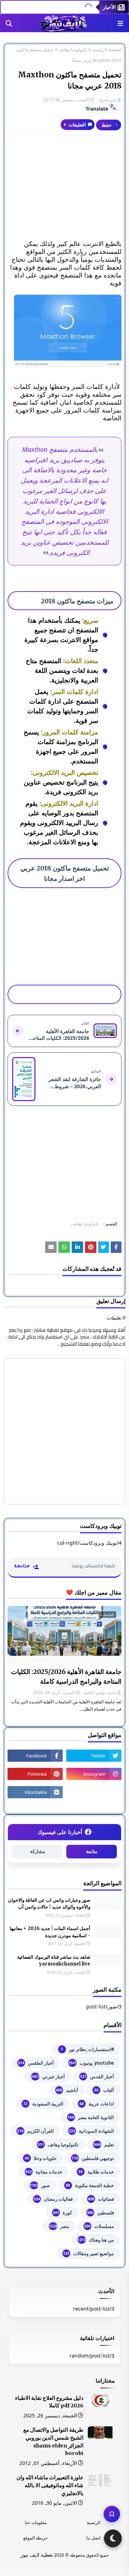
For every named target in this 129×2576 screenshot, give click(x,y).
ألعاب (104, 2090)
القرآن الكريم (35, 2131)
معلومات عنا (36, 2522)
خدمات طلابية (96, 2172)
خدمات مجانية (44, 2172)
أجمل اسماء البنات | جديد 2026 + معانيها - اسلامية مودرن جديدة (50, 1932)
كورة (62, 2213)
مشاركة (38, 1851)
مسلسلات (99, 2226)
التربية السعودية (43, 2104)
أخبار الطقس (36, 2063)
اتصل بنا (93, 2538)
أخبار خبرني (48, 2076)
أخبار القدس (97, 2076)
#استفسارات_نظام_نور (87, 2049)
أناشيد (67, 2090)
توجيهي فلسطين (93, 2158)
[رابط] (64, 331)
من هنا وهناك (96, 2240)
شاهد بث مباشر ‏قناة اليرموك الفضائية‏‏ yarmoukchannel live (54, 1961)
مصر (59, 2226)
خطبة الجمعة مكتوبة (90, 2185)
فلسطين (101, 2213)
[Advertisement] (64, 188)
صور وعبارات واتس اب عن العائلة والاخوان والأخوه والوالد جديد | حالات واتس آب (49, 1904)
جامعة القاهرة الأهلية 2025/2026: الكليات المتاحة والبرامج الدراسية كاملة (66, 1677)
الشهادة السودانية (91, 2131)
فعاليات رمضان (53, 2199)
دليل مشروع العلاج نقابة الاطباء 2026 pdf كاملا (49, 2402)
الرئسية (94, 2522)
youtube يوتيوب (91, 2063)
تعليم (103, 2145)
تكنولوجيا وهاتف (73, 50)
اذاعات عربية (97, 2104)
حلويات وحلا (41, 2158)
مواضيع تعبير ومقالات (89, 2253)
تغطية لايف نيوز (37, 2555)
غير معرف (107, 100)
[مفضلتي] (112, 2514)
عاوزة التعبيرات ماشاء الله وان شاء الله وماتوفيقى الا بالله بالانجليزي (50, 2485)
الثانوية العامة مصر (91, 2117)
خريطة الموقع (35, 2538)
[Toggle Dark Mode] (113, 2538)
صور (40, 2185)
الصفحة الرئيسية (107, 50)
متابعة (92, 1851)
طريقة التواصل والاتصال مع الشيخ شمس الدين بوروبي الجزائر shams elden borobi (53, 2442)
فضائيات (101, 2199)
